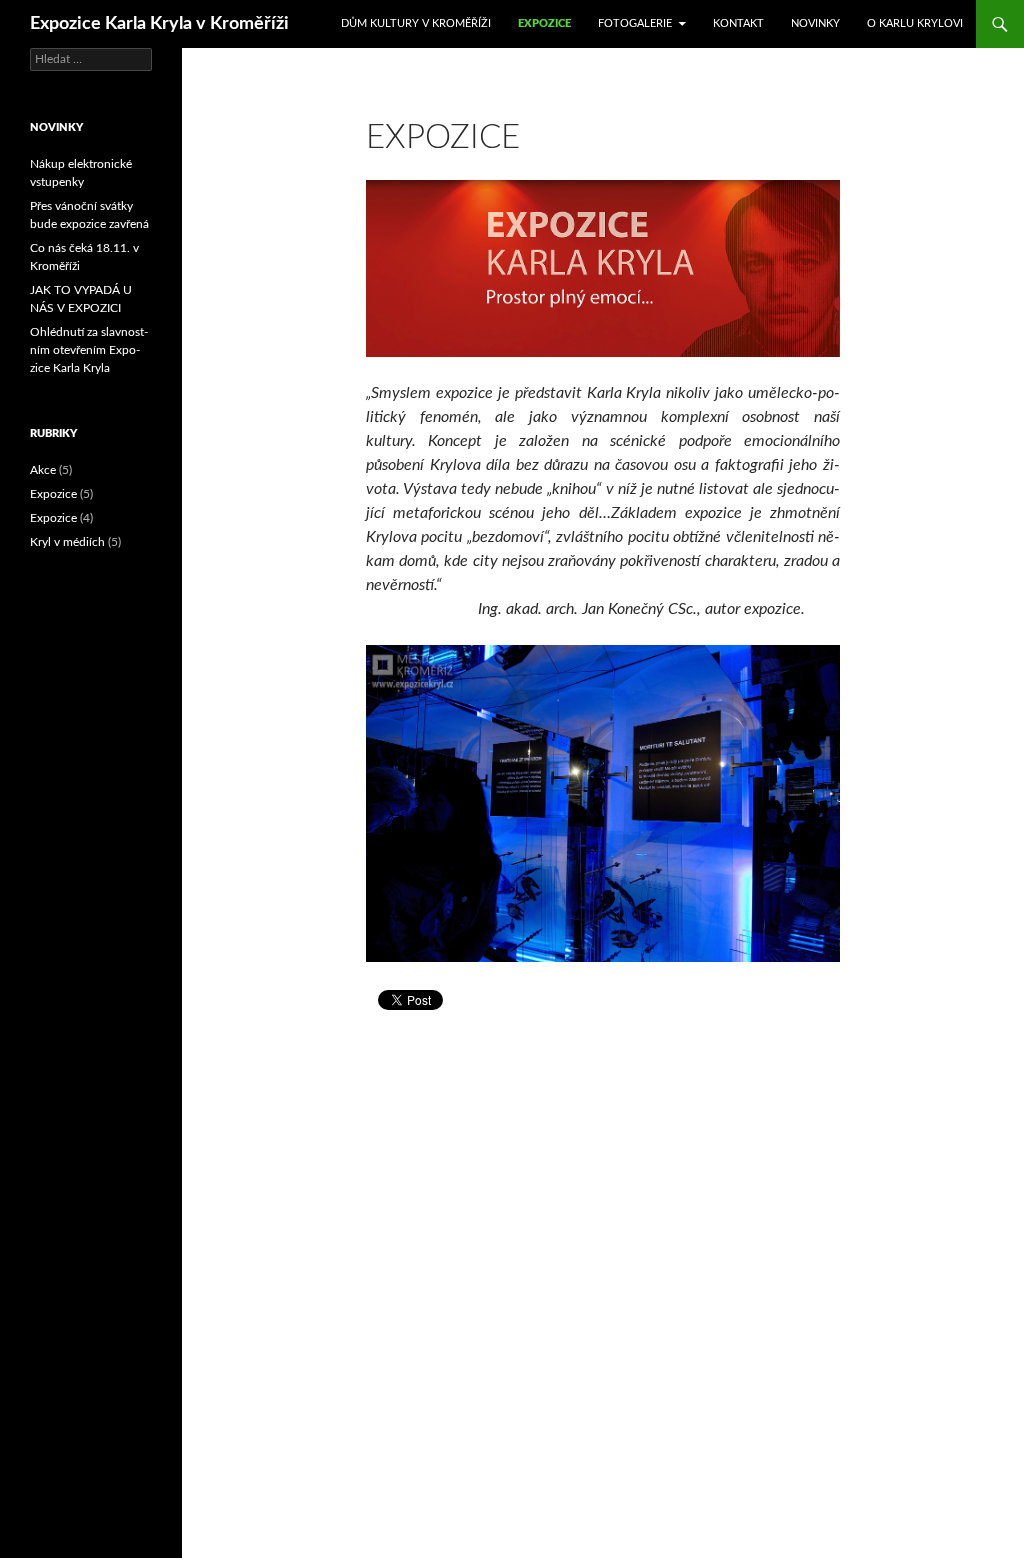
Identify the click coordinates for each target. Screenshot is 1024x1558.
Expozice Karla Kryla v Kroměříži (159, 24)
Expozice (544, 23)
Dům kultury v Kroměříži (416, 23)
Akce (43, 470)
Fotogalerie (635, 23)
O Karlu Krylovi (915, 23)
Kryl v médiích (67, 542)
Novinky (815, 23)
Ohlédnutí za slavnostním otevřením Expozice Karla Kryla (89, 350)
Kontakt (738, 23)
